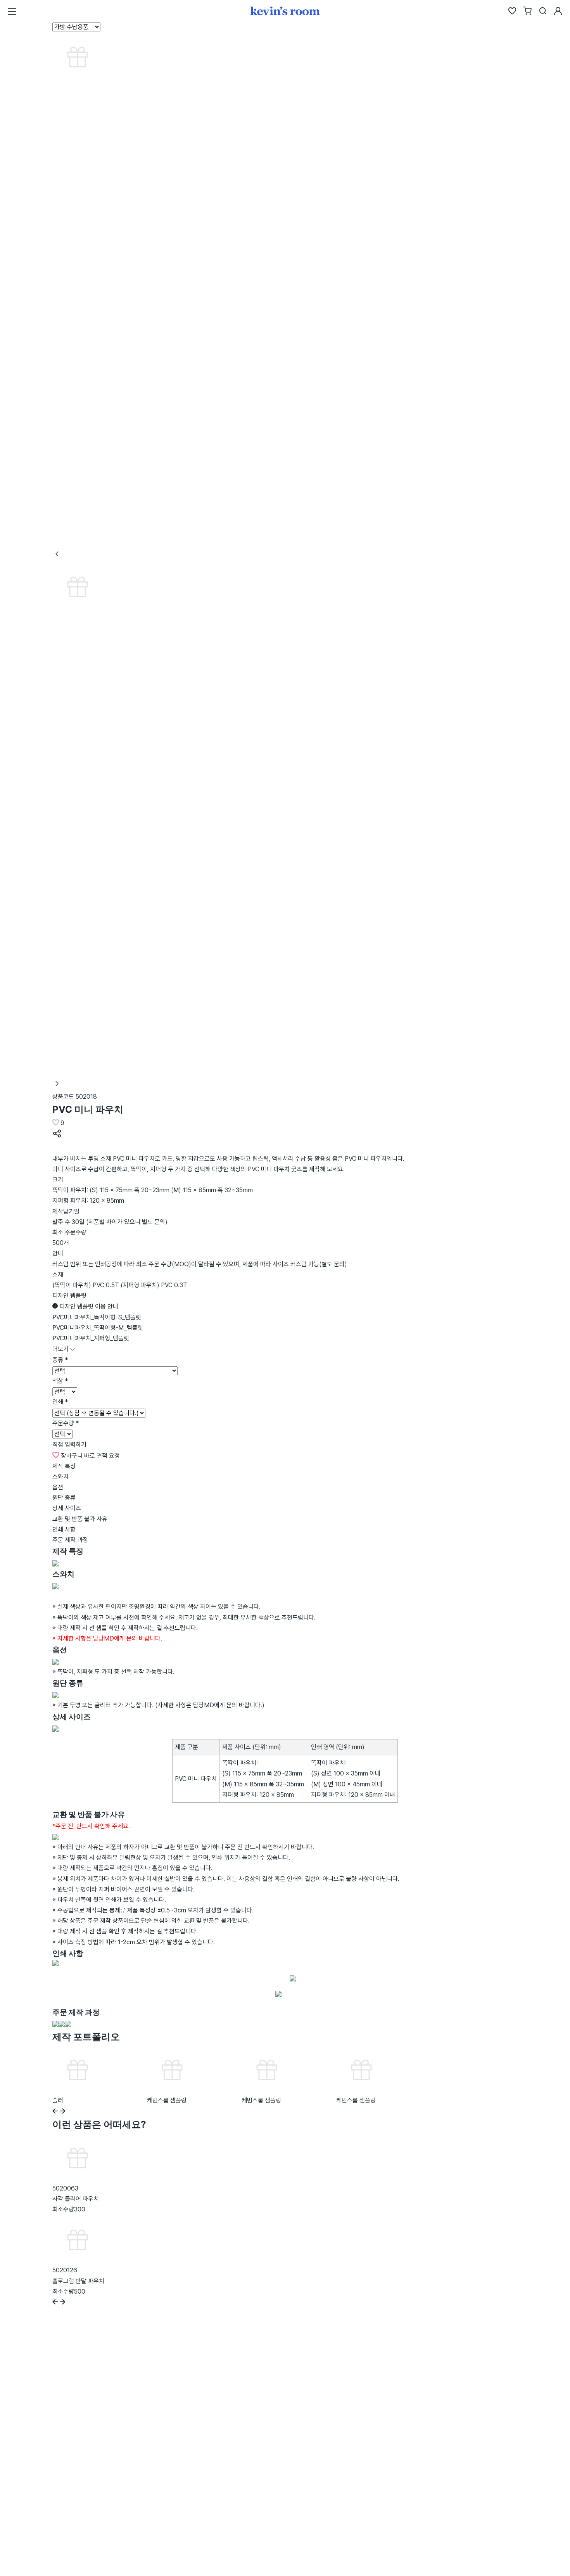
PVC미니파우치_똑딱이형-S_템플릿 (97, 1317)
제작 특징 (64, 1466)
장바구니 (72, 1456)
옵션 (58, 1487)
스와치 (60, 1477)
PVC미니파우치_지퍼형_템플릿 (91, 1338)
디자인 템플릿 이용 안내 (88, 1306)
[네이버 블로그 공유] (57, 1148)
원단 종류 (64, 1498)
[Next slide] (63, 2112)
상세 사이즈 (67, 1508)
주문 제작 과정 (70, 1540)
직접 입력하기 (69, 1444)
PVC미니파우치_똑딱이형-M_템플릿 (98, 1328)
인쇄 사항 (64, 1529)
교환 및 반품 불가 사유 (80, 1519)
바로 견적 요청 (102, 1456)
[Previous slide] (55, 2112)
